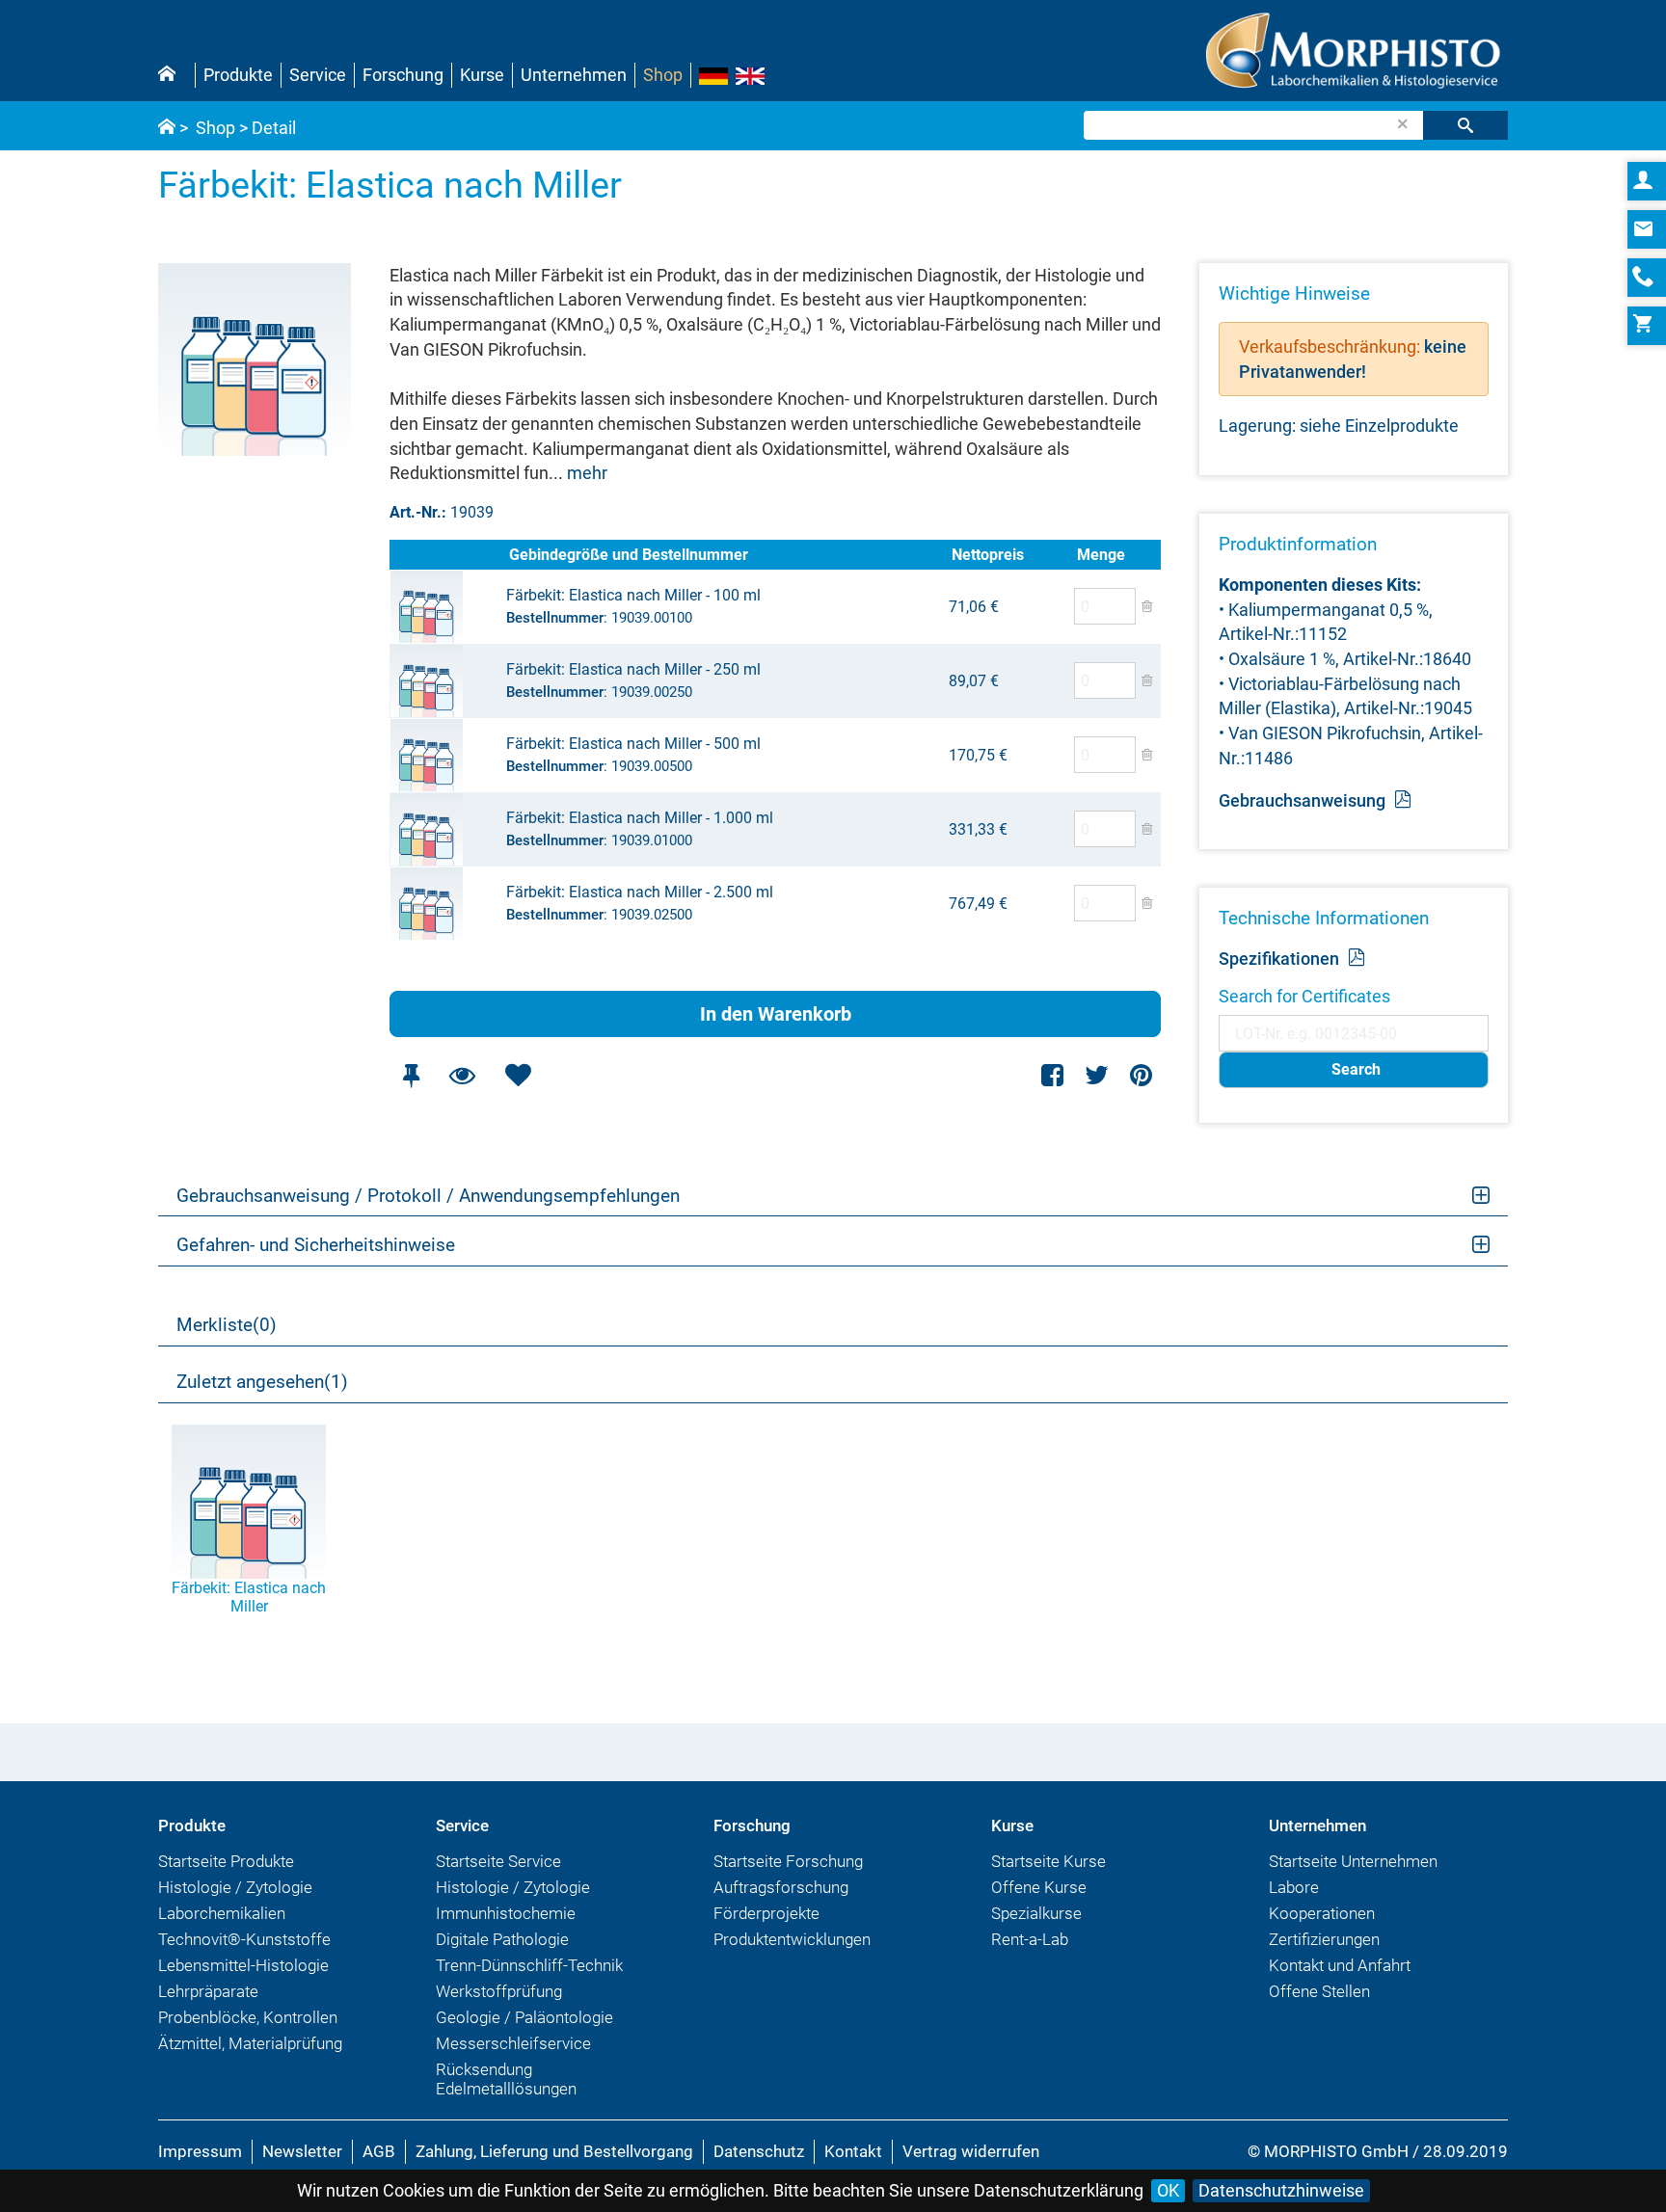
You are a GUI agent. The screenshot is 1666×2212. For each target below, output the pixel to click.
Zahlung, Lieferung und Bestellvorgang (554, 2151)
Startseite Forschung (788, 1861)
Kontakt (853, 2151)
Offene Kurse (1039, 1887)
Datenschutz (759, 2151)
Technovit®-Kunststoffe (244, 1939)
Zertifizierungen (1324, 1939)
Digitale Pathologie (502, 1939)
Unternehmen (574, 75)
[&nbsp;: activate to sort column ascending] (447, 555)
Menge (1101, 555)
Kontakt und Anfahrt (1340, 1965)
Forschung (403, 75)
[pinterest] (1141, 1075)
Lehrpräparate (208, 1991)
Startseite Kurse (1048, 1861)
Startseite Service (498, 1861)
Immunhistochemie (506, 1913)
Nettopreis (988, 555)
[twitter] (1097, 1075)
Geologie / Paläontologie (524, 2017)
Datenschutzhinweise (1281, 2190)
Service (318, 75)
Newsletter (302, 2151)
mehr (587, 473)
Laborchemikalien (222, 1913)
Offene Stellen (1319, 1991)
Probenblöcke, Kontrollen (248, 2017)
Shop (663, 75)
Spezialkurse (1036, 1913)
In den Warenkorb (776, 1014)
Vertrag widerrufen (971, 2151)
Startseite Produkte (226, 1861)
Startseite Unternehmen (1353, 1861)
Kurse (482, 75)
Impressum (200, 2151)
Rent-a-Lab (1030, 1939)
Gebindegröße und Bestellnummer (629, 555)
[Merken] (411, 1075)
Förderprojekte (766, 1913)
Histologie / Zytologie (235, 1887)
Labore (1294, 1887)
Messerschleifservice (513, 2043)
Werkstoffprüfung (499, 1991)
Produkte (238, 75)
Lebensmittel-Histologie (243, 1965)
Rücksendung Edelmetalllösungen (506, 2079)
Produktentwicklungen (792, 1939)
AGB (379, 2151)
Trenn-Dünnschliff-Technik (529, 1965)
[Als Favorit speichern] (518, 1075)
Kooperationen (1322, 1913)
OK (1168, 2190)
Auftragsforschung (781, 1887)
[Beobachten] (462, 1075)
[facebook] (1053, 1075)
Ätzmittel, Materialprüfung (250, 2043)
